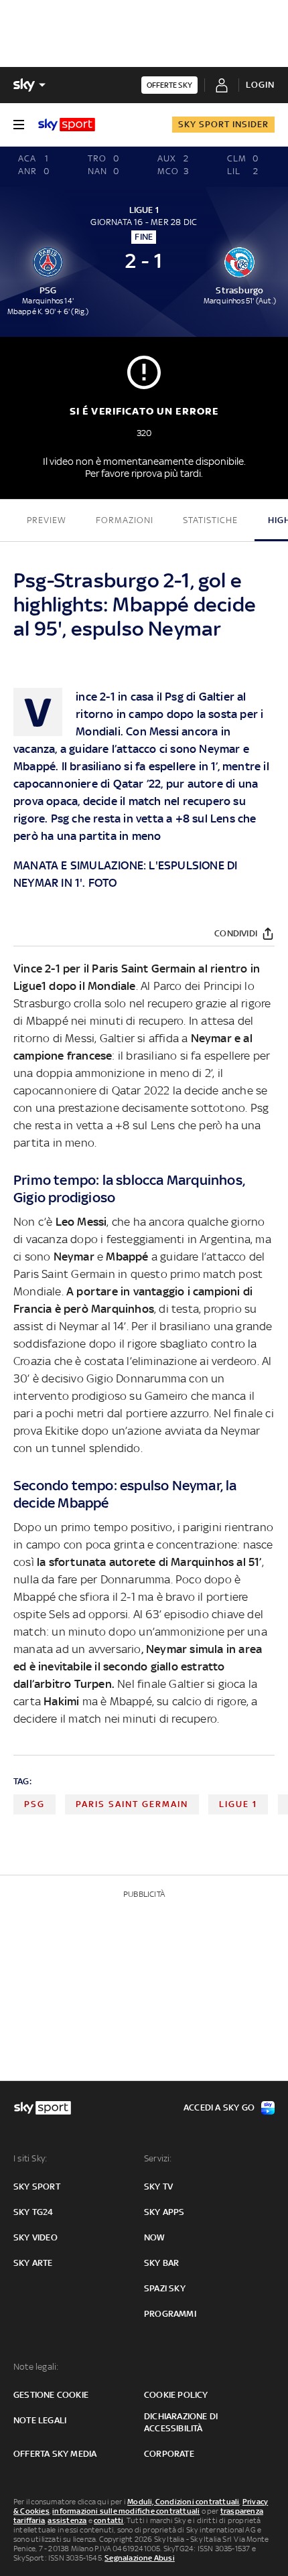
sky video (35, 2237)
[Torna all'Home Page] (67, 125)
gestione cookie (51, 2395)
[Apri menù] (19, 125)
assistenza (67, 2520)
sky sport (37, 2187)
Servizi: (158, 2158)
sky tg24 (33, 2212)
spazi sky (165, 2288)
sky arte (33, 2263)
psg (34, 1804)
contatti (109, 2520)
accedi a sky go (219, 2107)
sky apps (164, 2212)
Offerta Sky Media (55, 2454)
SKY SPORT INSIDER (223, 124)
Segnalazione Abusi (140, 2558)
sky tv (158, 2187)
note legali (40, 2420)
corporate (169, 2454)
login (260, 85)
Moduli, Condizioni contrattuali (183, 2502)
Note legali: (36, 2367)
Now (155, 2237)
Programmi (170, 2314)
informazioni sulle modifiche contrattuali (126, 2511)
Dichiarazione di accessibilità (181, 2422)
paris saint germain (132, 1804)
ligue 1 (238, 1804)
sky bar (161, 2263)
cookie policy (176, 2395)
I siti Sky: (30, 2158)
